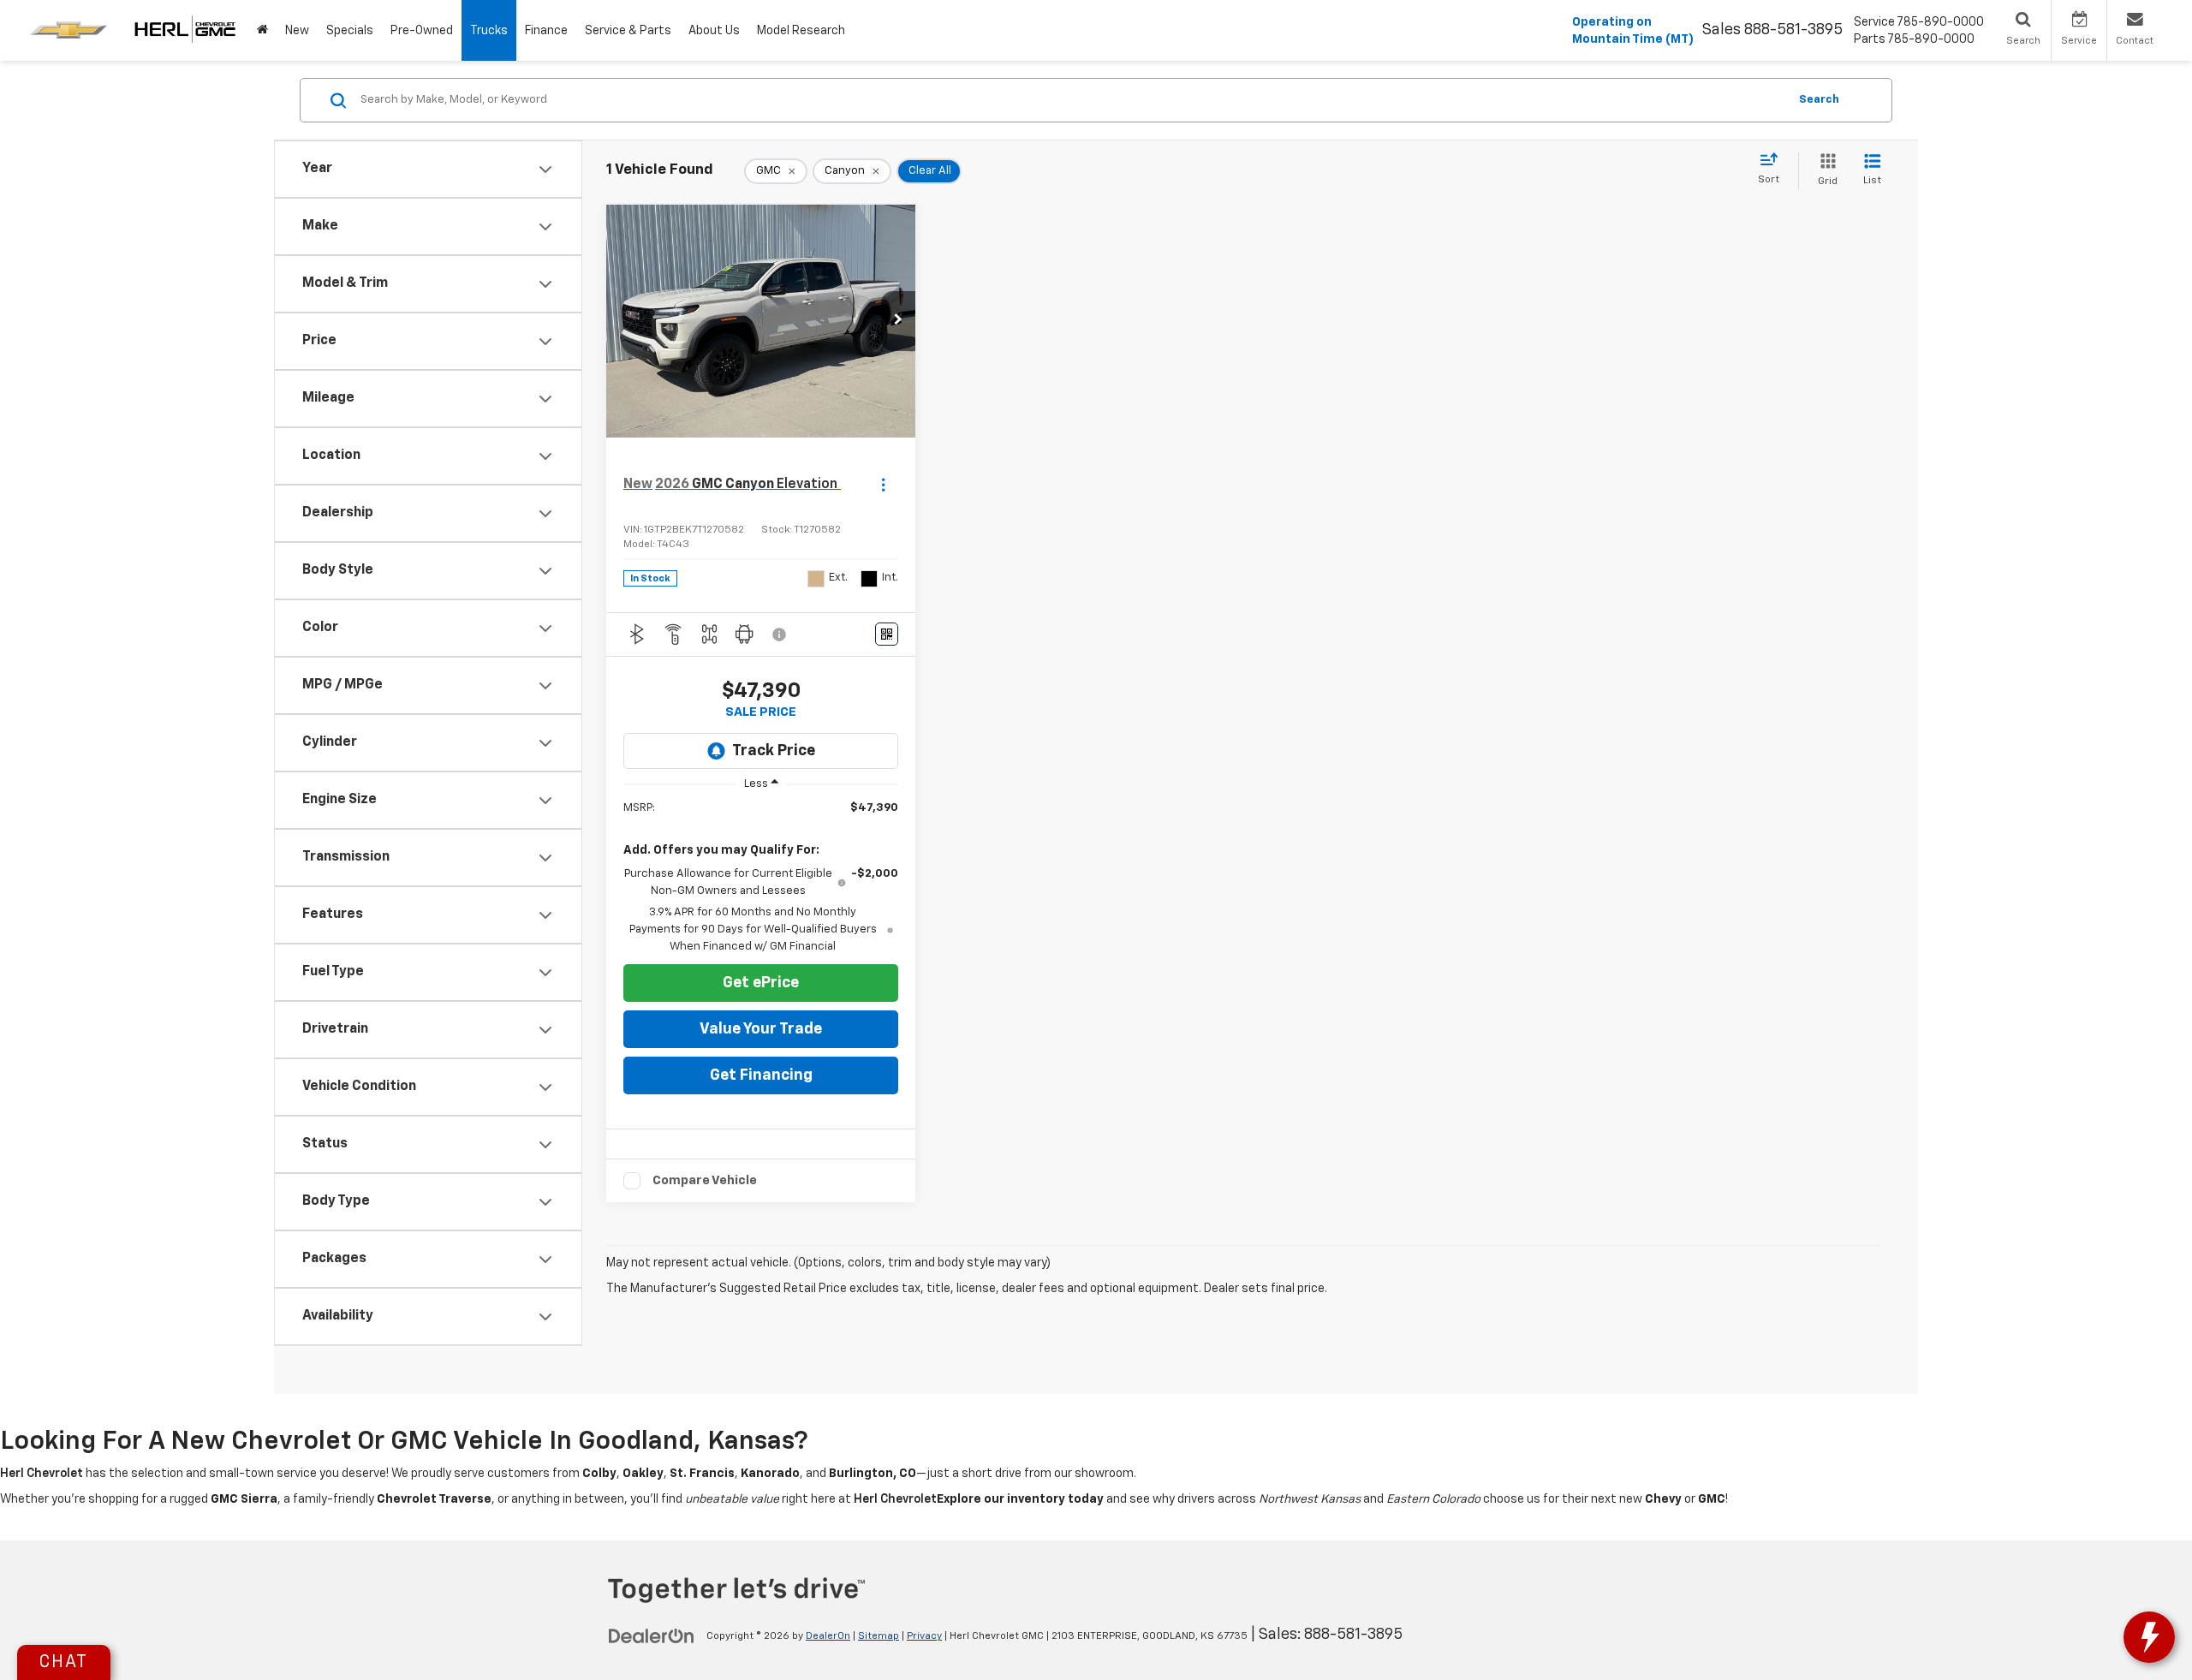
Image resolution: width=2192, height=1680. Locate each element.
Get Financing (761, 1075)
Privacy (924, 1636)
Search (1819, 100)
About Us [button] (714, 31)
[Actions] (883, 484)
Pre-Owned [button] (422, 31)
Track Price (774, 751)
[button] (898, 321)
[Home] (262, 30)
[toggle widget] (2149, 1637)
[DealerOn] (652, 1635)
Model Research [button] (801, 31)
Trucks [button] (489, 31)
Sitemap (879, 1636)
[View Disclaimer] (780, 634)
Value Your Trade (761, 1029)
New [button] (297, 31)
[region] (761, 878)
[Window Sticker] (887, 634)
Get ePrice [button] (761, 983)
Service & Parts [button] (628, 31)
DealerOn (828, 1636)
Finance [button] (546, 31)
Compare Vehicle (705, 1180)
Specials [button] (350, 31)
